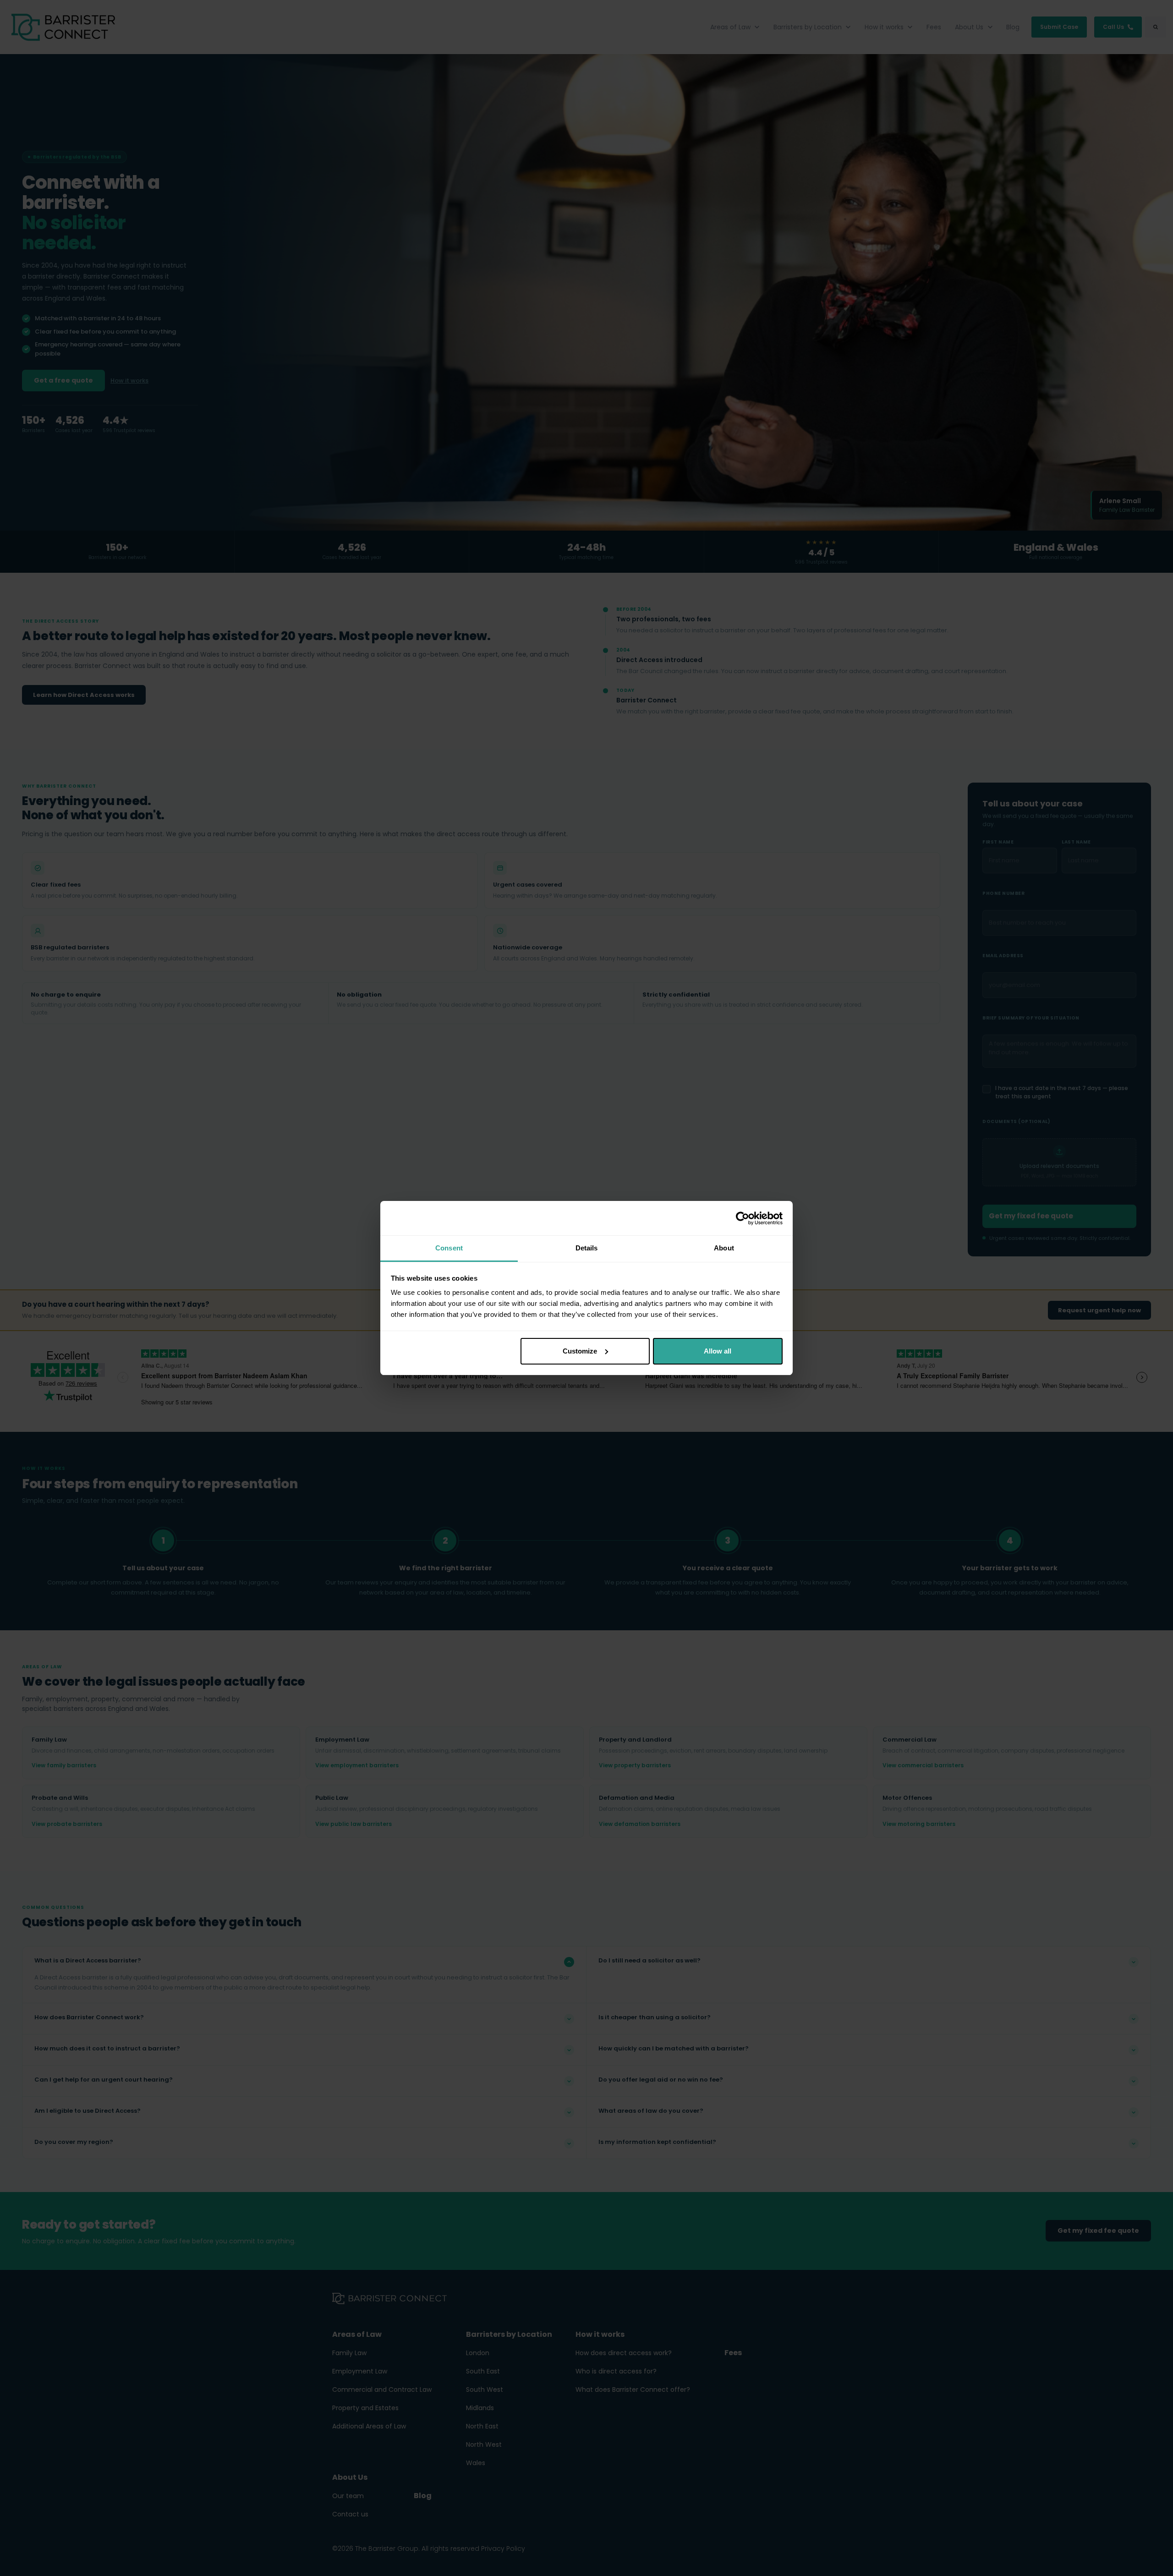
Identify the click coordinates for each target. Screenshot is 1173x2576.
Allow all (718, 1351)
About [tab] (724, 1248)
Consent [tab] (449, 1248)
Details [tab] (587, 1248)
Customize (580, 1351)
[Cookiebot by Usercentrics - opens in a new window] (743, 1218)
